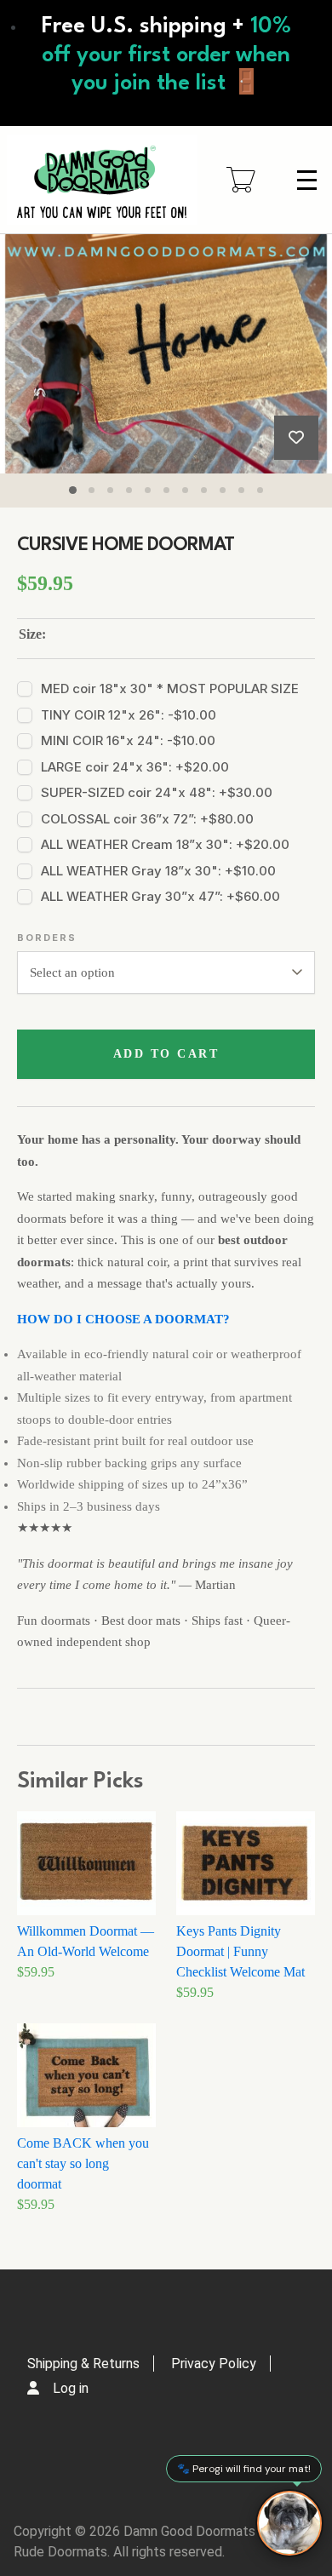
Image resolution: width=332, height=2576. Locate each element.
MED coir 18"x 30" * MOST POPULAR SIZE (170, 688)
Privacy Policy (214, 2364)
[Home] (102, 180)
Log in (71, 2388)
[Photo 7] (185, 490)
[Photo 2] (91, 490)
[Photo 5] (147, 490)
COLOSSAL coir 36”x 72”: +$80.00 (147, 819)
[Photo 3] (110, 490)
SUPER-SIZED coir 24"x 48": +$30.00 (157, 792)
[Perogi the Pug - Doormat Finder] (289, 2523)
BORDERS (47, 938)
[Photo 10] (241, 490)
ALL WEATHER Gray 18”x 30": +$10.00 (158, 871)
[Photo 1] (72, 490)
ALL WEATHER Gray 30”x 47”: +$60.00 (160, 896)
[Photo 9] (222, 490)
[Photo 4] (129, 490)
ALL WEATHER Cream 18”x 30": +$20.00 (165, 844)
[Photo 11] (260, 490)
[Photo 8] (203, 490)
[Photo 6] (166, 490)
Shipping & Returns (83, 2364)
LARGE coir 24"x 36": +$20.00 (135, 767)
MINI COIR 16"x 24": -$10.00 (128, 740)
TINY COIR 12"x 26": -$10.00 (129, 715)
